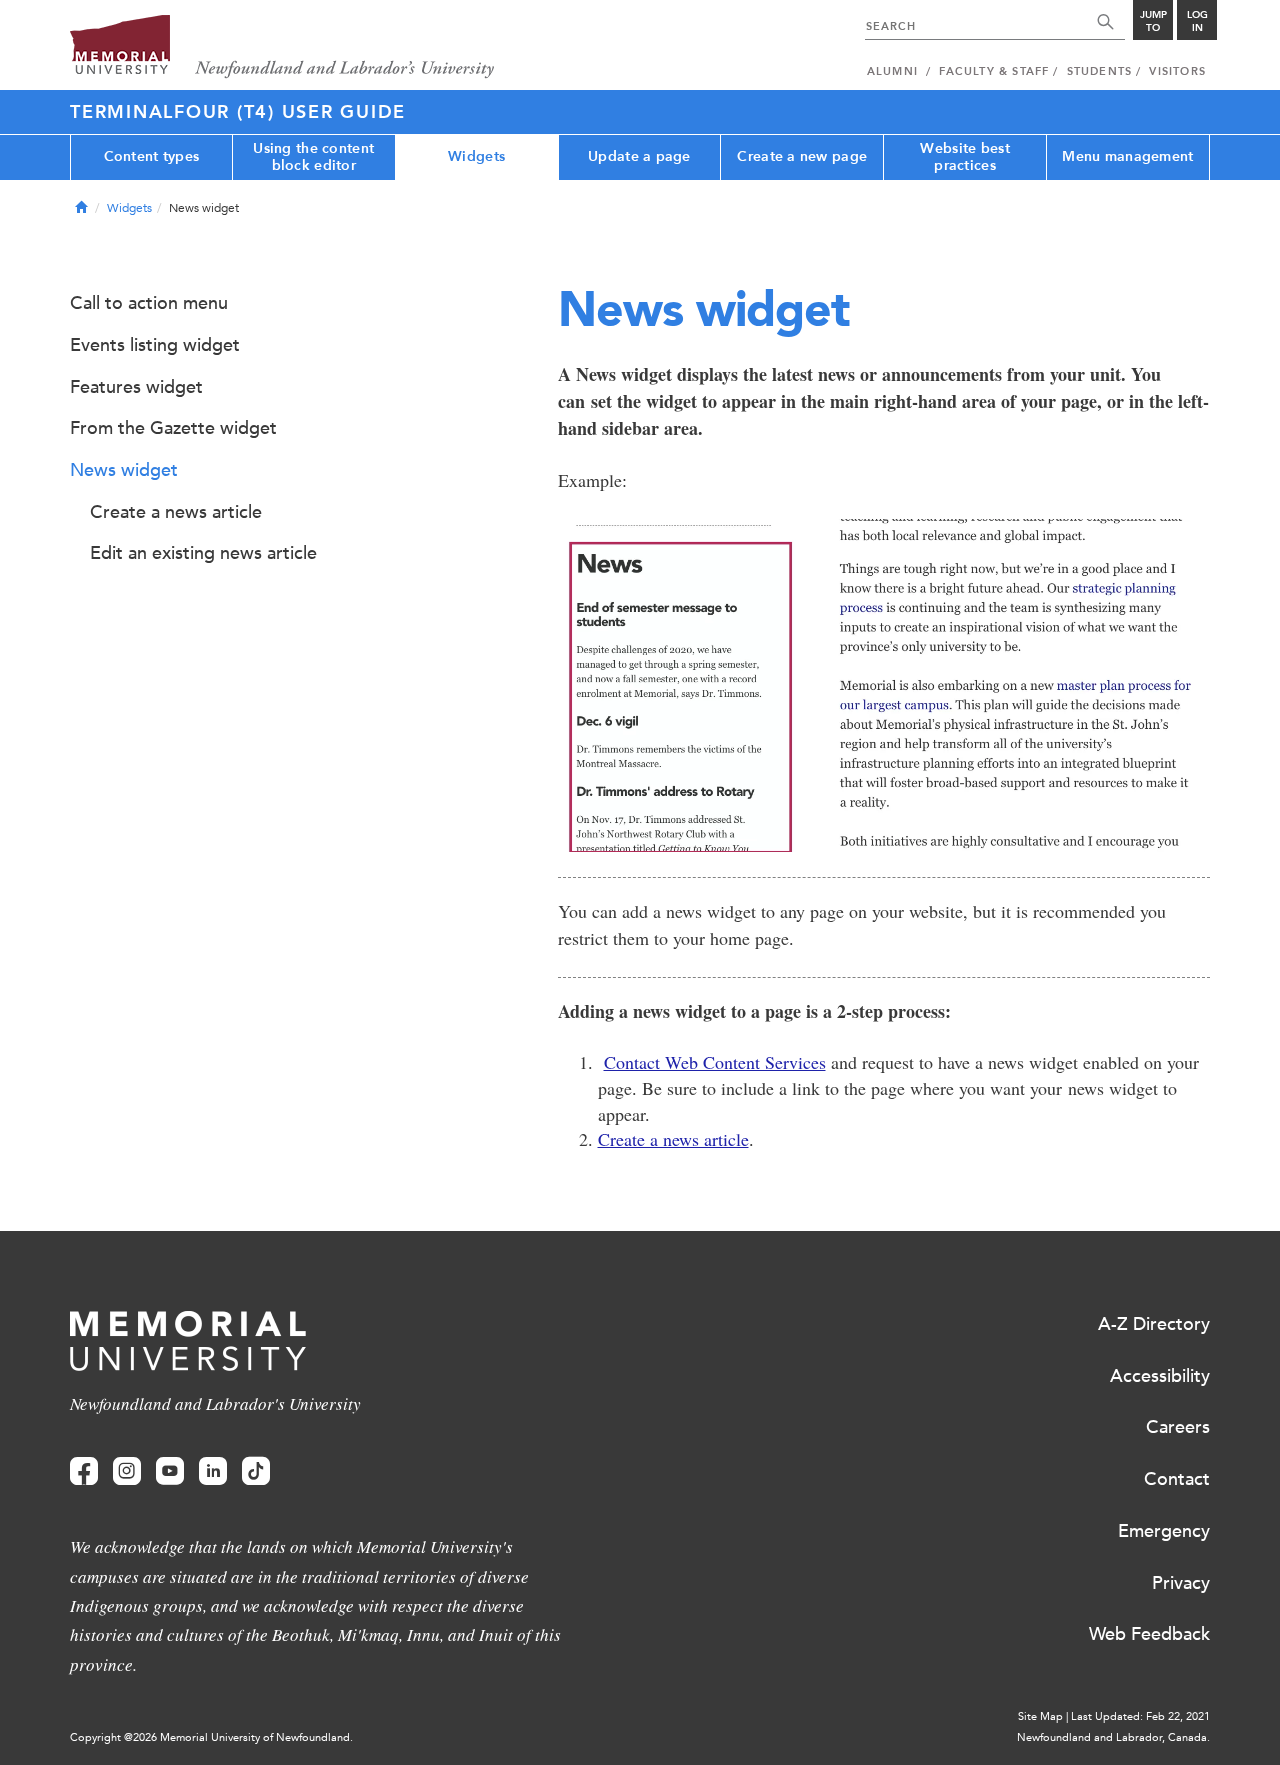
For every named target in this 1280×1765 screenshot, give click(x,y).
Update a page (639, 156)
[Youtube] (170, 1471)
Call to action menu (149, 303)
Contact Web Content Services (715, 1062)
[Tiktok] (256, 1471)
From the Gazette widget (173, 428)
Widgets (476, 156)
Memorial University (282, 47)
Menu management (1127, 156)
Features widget (136, 387)
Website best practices (964, 157)
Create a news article (673, 1139)
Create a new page (802, 156)
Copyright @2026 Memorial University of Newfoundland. (211, 1737)
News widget (124, 470)
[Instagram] (127, 1471)
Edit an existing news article (203, 553)
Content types (152, 156)
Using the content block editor (313, 157)
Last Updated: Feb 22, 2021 (1140, 1716)
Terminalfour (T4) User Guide (238, 112)
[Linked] (213, 1471)
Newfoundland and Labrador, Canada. (1113, 1737)
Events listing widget (155, 345)
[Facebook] (84, 1471)
